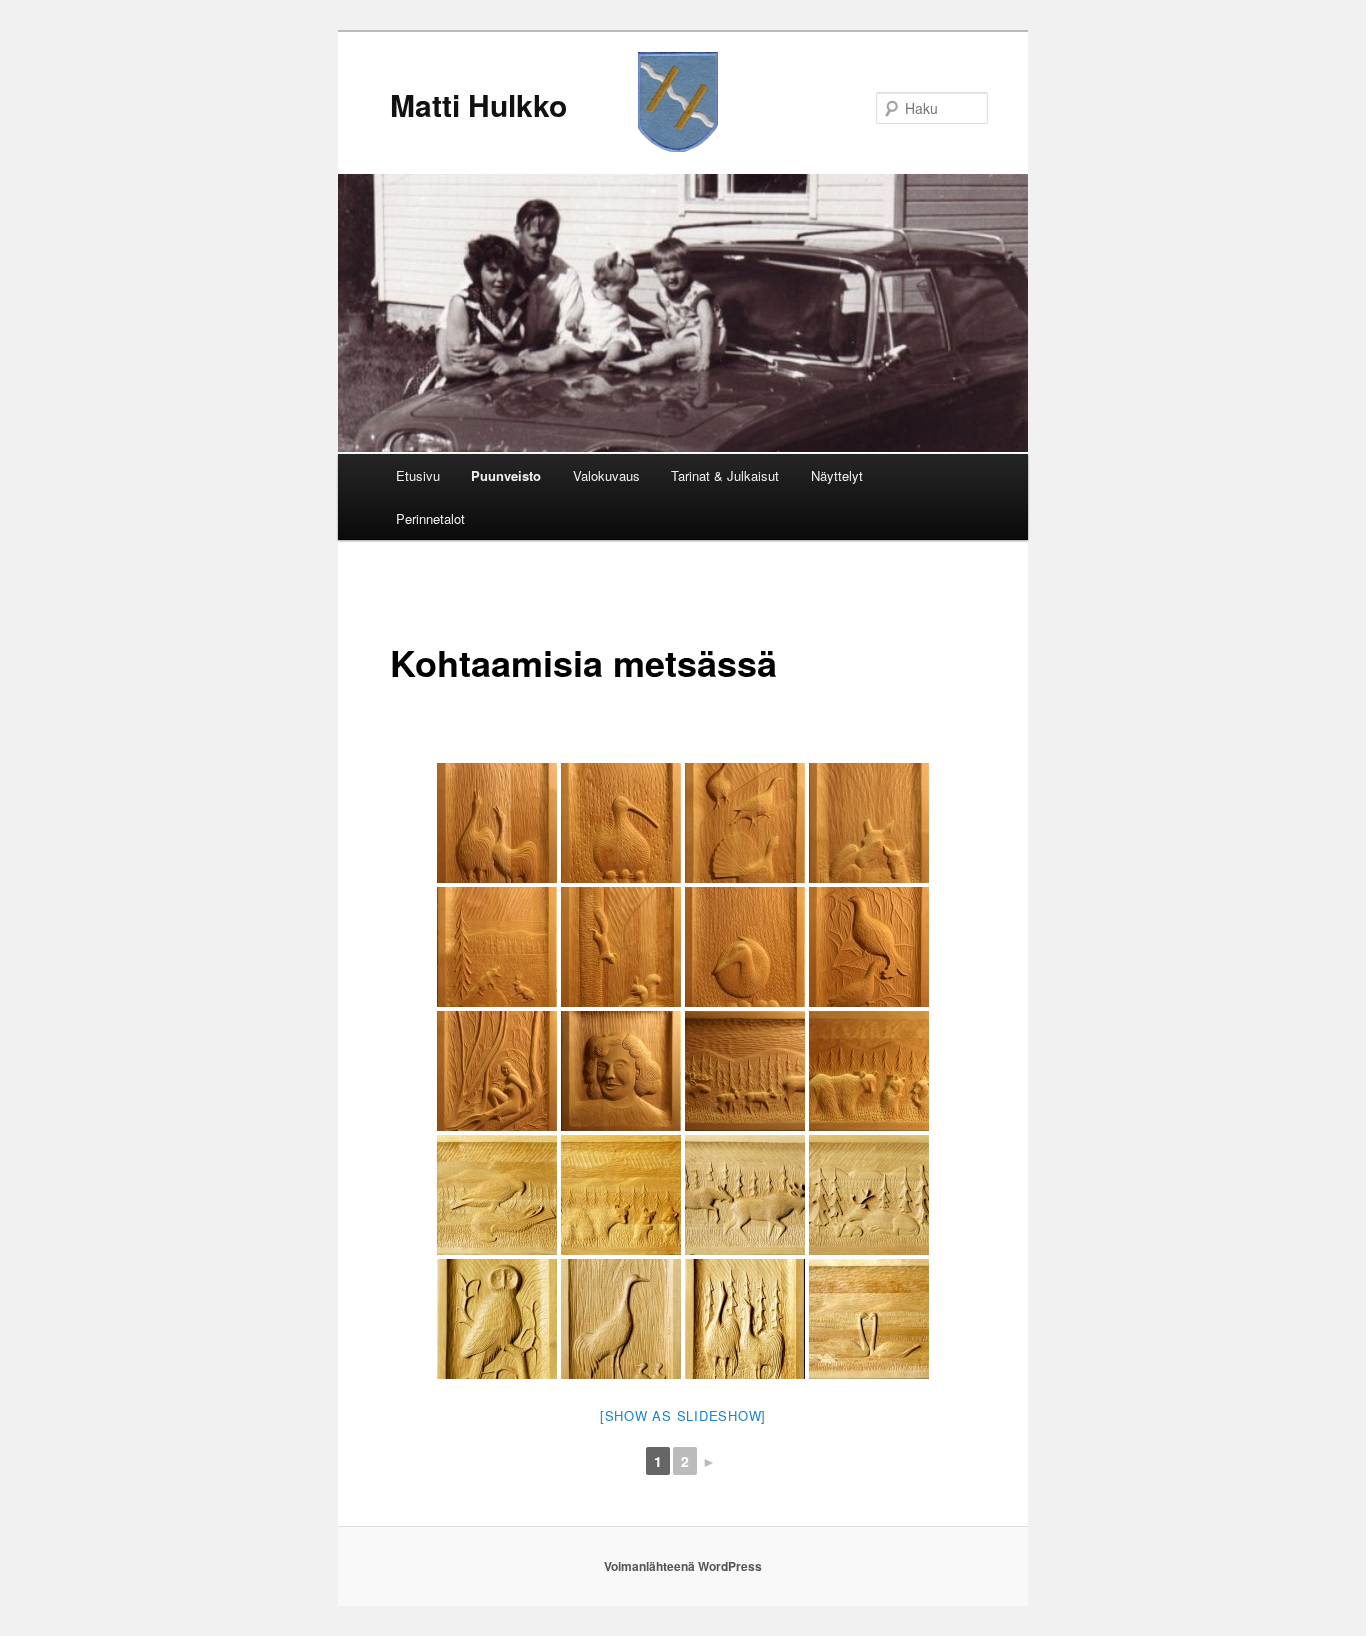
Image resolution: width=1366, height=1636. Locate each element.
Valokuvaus (606, 475)
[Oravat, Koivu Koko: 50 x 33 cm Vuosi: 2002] (621, 947)
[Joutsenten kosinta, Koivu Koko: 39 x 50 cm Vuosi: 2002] (869, 1319)
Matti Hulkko (478, 104)
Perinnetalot (430, 518)
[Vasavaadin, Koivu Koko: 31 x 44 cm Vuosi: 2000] (869, 1195)
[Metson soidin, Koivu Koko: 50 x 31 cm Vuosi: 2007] (745, 823)
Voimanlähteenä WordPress (683, 1566)
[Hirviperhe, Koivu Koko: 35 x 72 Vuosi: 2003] (745, 1071)
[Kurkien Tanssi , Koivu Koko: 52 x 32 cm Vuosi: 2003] (497, 823)
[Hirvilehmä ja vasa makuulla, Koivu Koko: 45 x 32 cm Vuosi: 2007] (869, 823)
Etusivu (418, 475)
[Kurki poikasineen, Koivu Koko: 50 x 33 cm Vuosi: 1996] (621, 1319)
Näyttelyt (837, 475)
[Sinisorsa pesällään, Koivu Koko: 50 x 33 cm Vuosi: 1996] (745, 947)
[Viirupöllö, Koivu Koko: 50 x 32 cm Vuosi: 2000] (497, 1319)
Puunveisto (506, 475)
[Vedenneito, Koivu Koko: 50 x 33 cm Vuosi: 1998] (497, 1071)
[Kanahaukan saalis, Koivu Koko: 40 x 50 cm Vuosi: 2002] (497, 1195)
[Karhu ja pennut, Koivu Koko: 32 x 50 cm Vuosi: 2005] (869, 1071)
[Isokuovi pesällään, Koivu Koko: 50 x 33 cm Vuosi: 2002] (621, 823)
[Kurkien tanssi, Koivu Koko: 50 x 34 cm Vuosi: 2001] (745, 1319)
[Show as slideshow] (683, 1415)
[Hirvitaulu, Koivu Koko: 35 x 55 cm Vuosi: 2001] (745, 1195)
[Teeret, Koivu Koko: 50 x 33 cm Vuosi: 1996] (869, 947)
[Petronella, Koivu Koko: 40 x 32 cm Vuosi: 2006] (621, 1071)
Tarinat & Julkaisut (725, 475)
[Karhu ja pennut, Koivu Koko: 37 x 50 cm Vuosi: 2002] (621, 1195)
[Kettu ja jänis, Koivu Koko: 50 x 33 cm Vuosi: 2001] (497, 947)
